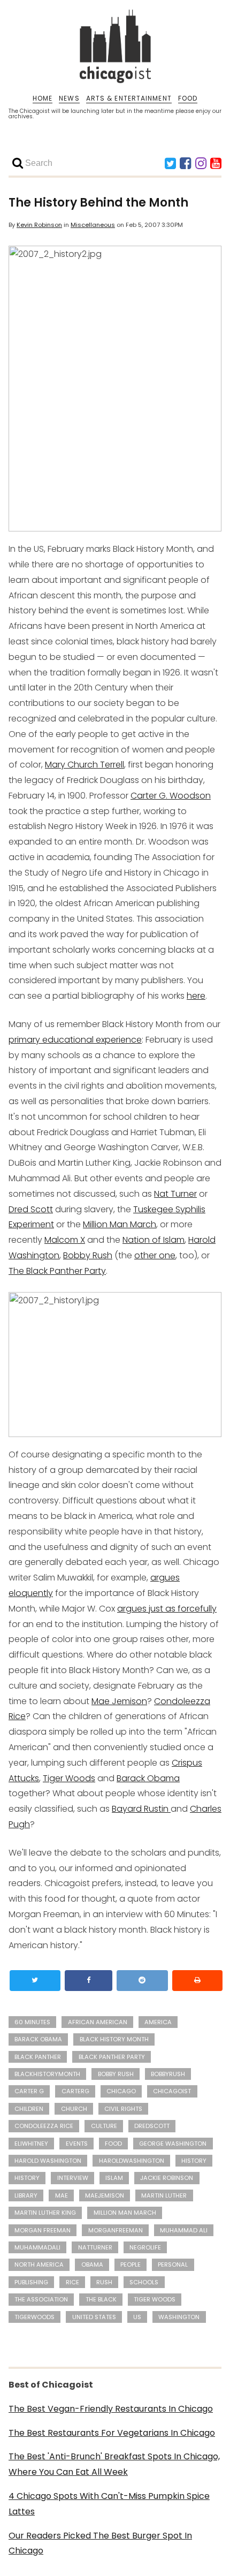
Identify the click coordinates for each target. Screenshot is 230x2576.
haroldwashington (132, 2161)
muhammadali (37, 2247)
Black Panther (38, 2057)
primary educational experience (75, 1040)
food (113, 2144)
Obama (92, 2265)
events (77, 2144)
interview (73, 2178)
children (29, 2109)
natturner (95, 2247)
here (196, 996)
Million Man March (120, 1224)
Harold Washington (48, 2161)
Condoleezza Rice (44, 2126)
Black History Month (114, 2039)
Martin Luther (164, 2195)
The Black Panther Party (57, 1271)
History (27, 2178)
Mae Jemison (119, 1701)
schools (144, 2282)
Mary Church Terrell (85, 765)
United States (94, 2317)
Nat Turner (175, 1194)
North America (39, 2265)
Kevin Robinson (39, 225)
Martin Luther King (45, 2213)
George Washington (173, 2144)
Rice (72, 2282)
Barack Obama (148, 1778)
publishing (31, 2282)
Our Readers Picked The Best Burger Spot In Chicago (100, 2543)
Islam (114, 2178)
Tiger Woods (69, 1778)
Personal (173, 2265)
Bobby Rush (88, 1255)
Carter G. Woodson (171, 796)
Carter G (29, 2091)
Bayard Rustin (141, 1809)
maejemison (105, 2195)
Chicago (121, 2091)
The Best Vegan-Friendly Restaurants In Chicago (111, 2409)
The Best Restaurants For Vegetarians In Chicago (112, 2433)
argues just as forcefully (167, 1609)
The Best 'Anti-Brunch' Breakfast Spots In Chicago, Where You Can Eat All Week (114, 2464)
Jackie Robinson (167, 2178)
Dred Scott (31, 1209)
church (74, 2109)
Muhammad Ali (184, 2230)
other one (155, 1255)
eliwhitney (31, 2144)
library (26, 2195)
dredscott (152, 2126)
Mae (62, 2195)
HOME (43, 98)
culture (104, 2126)
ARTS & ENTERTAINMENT (129, 98)
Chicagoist (172, 2091)
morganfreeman (116, 2230)
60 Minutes (32, 2022)
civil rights (123, 2109)
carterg (75, 2091)
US (137, 2317)
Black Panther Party (112, 2057)
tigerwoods (34, 2317)
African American (98, 2022)
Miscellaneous (93, 225)
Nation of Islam (154, 1240)
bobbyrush (168, 2074)
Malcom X (65, 1240)
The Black (101, 2299)
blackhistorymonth (47, 2074)
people (131, 2265)
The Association (41, 2299)
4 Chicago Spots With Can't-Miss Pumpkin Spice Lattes (109, 2504)
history (194, 2161)
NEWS (69, 98)
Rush (104, 2282)
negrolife (145, 2247)
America (158, 2022)
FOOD (188, 98)
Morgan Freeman (43, 2230)
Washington (179, 2317)
